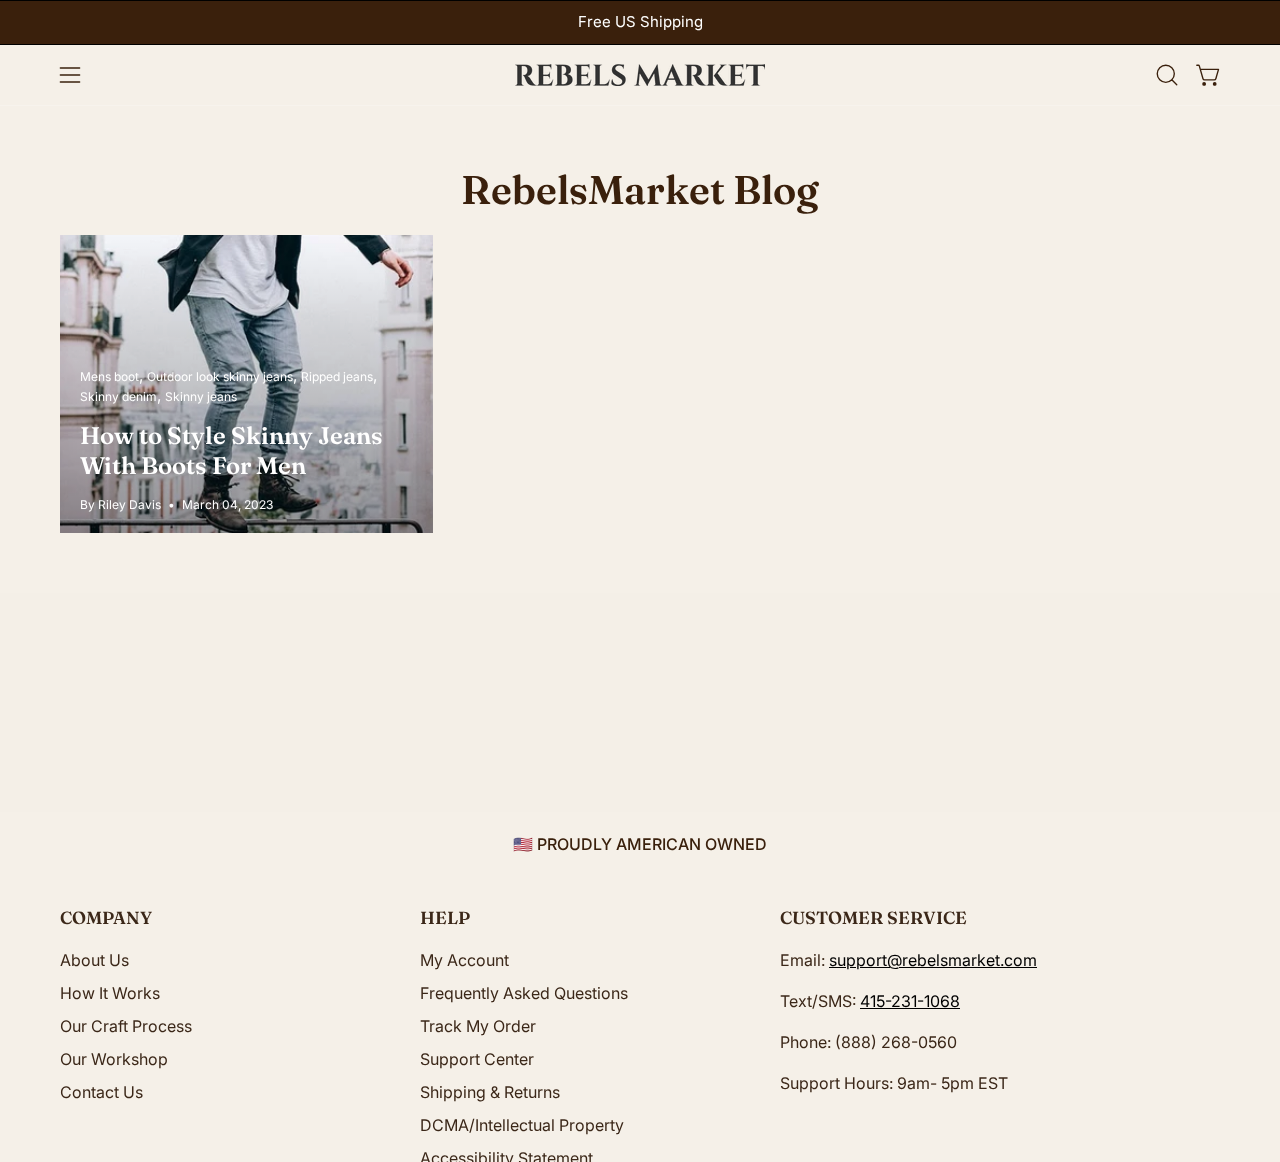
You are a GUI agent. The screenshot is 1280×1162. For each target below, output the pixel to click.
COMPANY (106, 917)
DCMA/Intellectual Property (522, 1125)
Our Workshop (114, 1059)
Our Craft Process (126, 1026)
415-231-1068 (910, 1001)
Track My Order (478, 1026)
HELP (445, 917)
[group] (640, 22)
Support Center (477, 1059)
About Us (94, 960)
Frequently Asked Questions (524, 993)
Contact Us (101, 1092)
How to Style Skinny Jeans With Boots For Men (231, 450)
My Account (464, 960)
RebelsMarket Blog (640, 189)
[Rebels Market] (640, 75)
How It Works (110, 993)
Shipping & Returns (490, 1092)
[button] (1167, 75)
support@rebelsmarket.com (933, 960)
